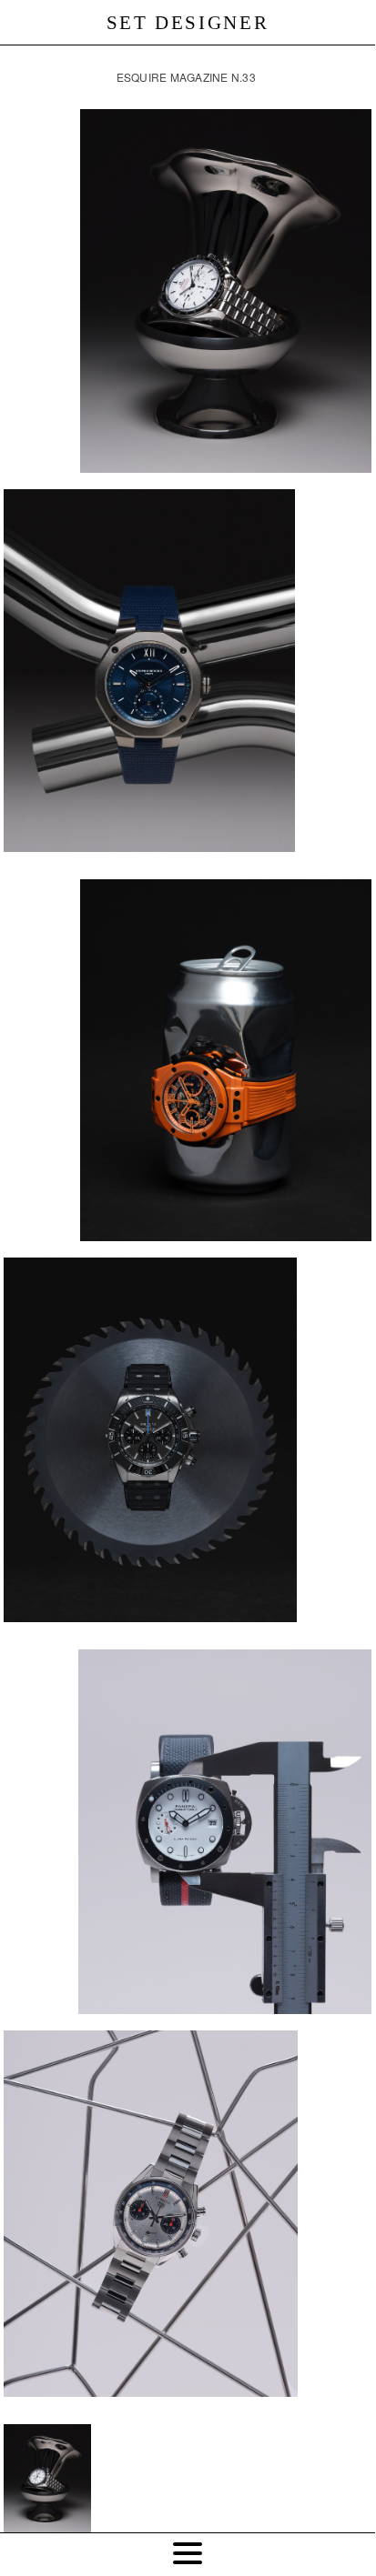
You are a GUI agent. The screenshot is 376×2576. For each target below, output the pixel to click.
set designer (188, 23)
